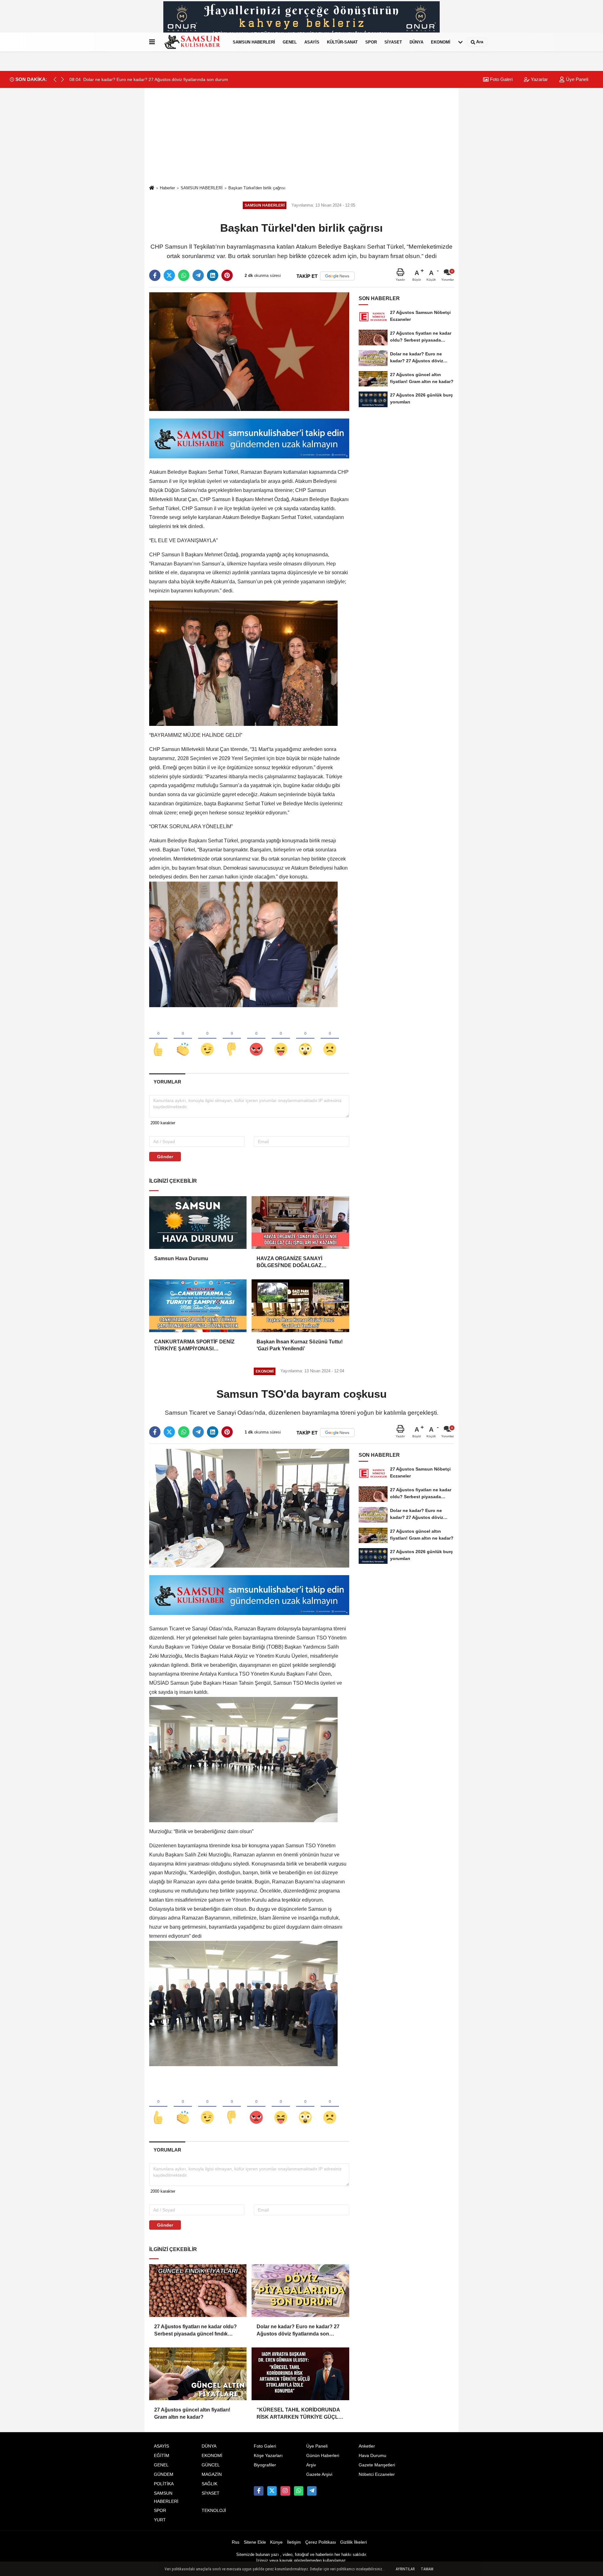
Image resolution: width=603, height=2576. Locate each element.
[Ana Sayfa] (152, 188)
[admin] (312, 2491)
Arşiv (311, 2465)
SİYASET (393, 42)
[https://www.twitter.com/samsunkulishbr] (272, 2491)
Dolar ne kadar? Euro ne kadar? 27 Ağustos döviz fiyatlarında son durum (298, 2331)
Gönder (165, 1157)
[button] (62, 79)
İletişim (294, 2542)
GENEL (290, 42)
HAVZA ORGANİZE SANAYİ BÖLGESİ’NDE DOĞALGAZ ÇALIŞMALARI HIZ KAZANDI (291, 1263)
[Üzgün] (330, 1039)
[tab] (167, 1082)
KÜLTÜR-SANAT (342, 42)
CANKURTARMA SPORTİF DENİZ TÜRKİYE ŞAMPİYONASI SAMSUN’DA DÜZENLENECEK (194, 1346)
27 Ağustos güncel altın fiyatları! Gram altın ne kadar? (192, 2413)
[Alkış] (183, 1039)
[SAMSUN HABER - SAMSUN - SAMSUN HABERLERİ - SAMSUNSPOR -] (193, 42)
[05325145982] (299, 2491)
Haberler (167, 188)
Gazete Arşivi (319, 2474)
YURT (160, 2520)
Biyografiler (265, 2465)
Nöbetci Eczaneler (377, 2474)
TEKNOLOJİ (214, 2511)
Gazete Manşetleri (377, 2465)
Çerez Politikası (321, 2542)
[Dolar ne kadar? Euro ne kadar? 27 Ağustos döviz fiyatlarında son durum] (300, 2291)
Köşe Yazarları (268, 2456)
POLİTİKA (164, 2484)
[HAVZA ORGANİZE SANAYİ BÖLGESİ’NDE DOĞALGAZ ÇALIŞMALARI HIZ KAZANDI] (300, 1223)
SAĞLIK (209, 2484)
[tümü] (460, 42)
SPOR (371, 42)
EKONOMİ (441, 42)
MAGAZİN (212, 2474)
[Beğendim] (158, 1039)
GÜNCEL (211, 2465)
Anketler (367, 2446)
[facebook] (155, 275)
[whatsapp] (184, 275)
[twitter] (169, 275)
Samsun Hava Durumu (181, 1258)
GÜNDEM (164, 2474)
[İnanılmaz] (305, 1039)
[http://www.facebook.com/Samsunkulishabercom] (258, 2491)
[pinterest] (227, 275)
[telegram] (198, 275)
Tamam (427, 2569)
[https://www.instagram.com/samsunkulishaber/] (285, 2491)
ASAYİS (312, 42)
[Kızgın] (256, 1039)
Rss (236, 2542)
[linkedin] (213, 275)
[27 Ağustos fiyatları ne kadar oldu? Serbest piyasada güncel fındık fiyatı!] (198, 2291)
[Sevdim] (207, 1039)
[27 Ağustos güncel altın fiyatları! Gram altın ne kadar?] (198, 2374)
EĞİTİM (162, 2456)
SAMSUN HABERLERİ (254, 42)
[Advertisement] (301, 136)
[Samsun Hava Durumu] (198, 1223)
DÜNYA (416, 42)
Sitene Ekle (255, 2542)
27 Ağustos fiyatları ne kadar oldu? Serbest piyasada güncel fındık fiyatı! (196, 2331)
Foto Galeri (501, 79)
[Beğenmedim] (232, 1039)
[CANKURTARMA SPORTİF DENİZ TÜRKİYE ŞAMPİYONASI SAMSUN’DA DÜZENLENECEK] (198, 1306)
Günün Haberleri (323, 2456)
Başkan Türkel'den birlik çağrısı (257, 188)
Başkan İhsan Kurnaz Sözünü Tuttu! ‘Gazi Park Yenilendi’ (300, 1345)
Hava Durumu (372, 2456)
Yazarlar (539, 79)
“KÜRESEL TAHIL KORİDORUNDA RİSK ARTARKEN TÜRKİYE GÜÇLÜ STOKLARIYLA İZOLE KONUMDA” (299, 2414)
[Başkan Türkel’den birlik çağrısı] (249, 351)
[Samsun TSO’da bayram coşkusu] (249, 1508)
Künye (276, 2542)
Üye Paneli (576, 79)
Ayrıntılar (405, 2569)
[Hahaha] (281, 1039)
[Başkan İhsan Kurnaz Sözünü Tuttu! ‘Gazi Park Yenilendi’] (300, 1306)
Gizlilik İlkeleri (353, 2542)
